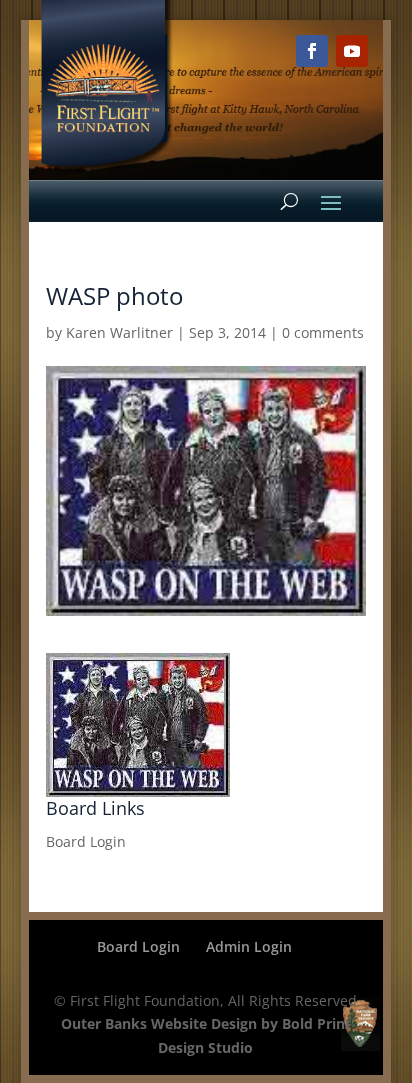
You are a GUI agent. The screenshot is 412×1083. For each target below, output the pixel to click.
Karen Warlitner (119, 332)
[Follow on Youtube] (352, 51)
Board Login (86, 841)
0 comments (323, 332)
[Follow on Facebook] (312, 51)
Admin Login (249, 946)
